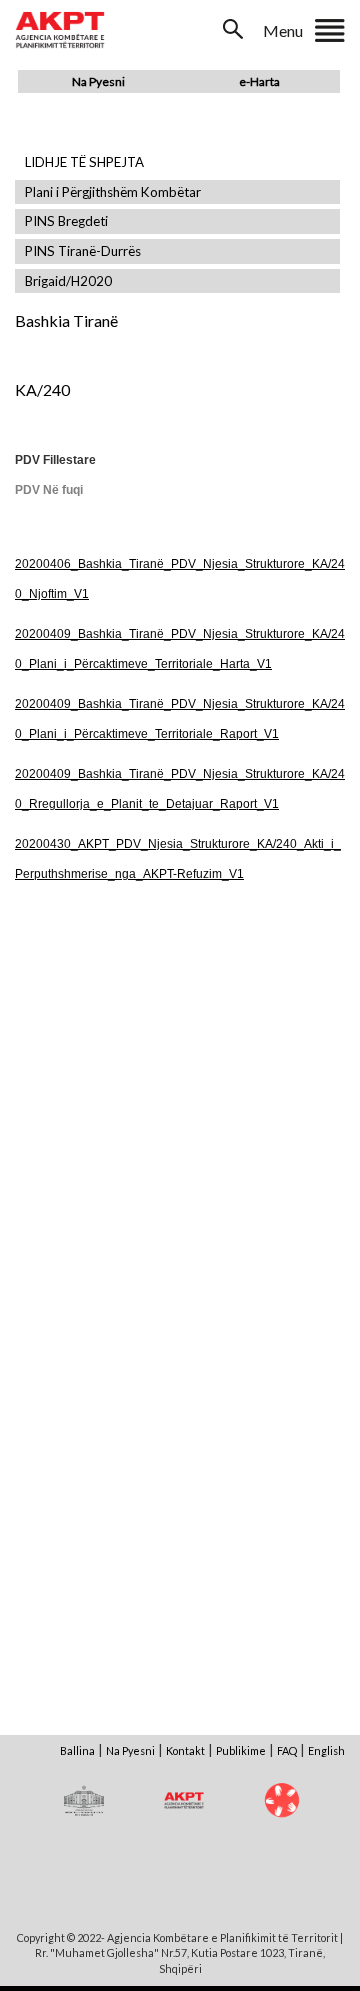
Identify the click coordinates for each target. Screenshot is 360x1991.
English (326, 1750)
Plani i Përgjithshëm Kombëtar (113, 192)
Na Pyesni (98, 81)
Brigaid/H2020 (68, 281)
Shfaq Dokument (97, 1070)
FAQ (287, 1750)
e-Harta (259, 81)
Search (235, 29)
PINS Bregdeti (66, 221)
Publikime (241, 1750)
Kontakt (185, 1750)
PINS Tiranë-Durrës (83, 251)
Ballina (77, 1750)
